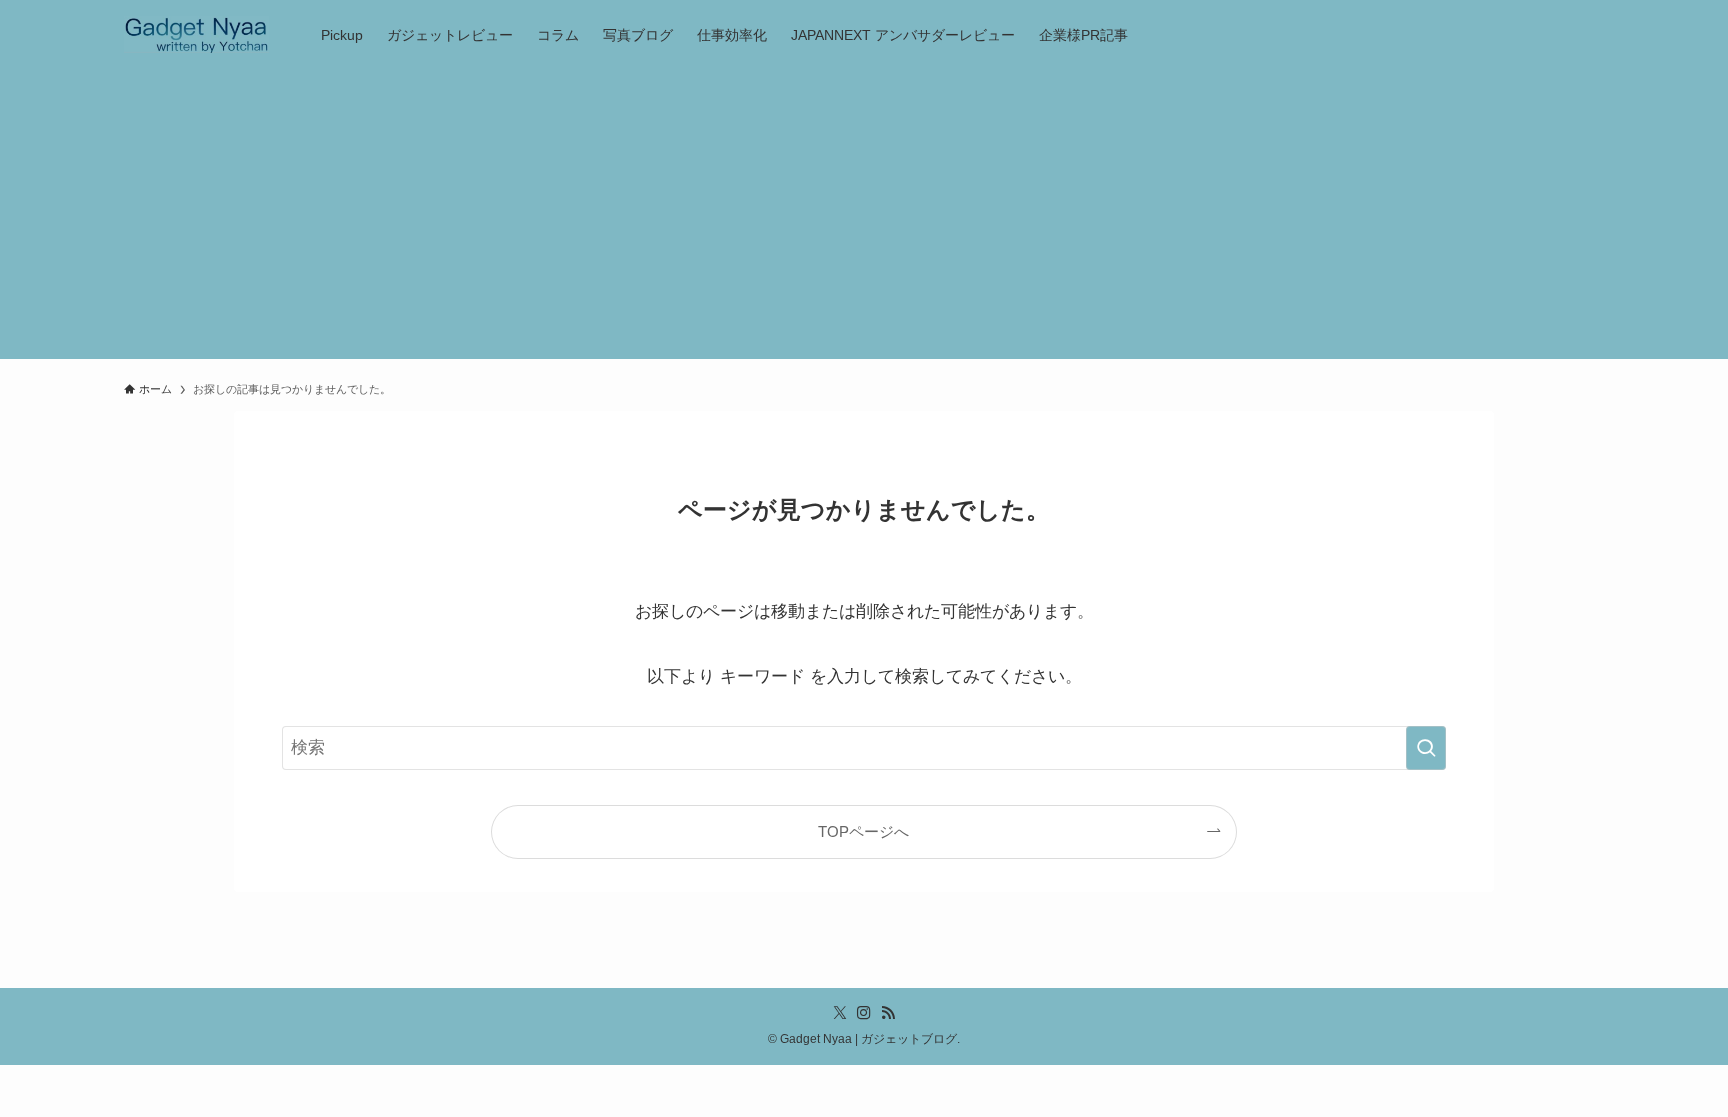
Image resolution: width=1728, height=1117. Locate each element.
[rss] (888, 1013)
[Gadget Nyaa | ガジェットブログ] (196, 34)
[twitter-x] (840, 1013)
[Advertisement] (864, 219)
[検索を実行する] (1426, 748)
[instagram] (864, 1013)
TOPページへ (863, 831)
